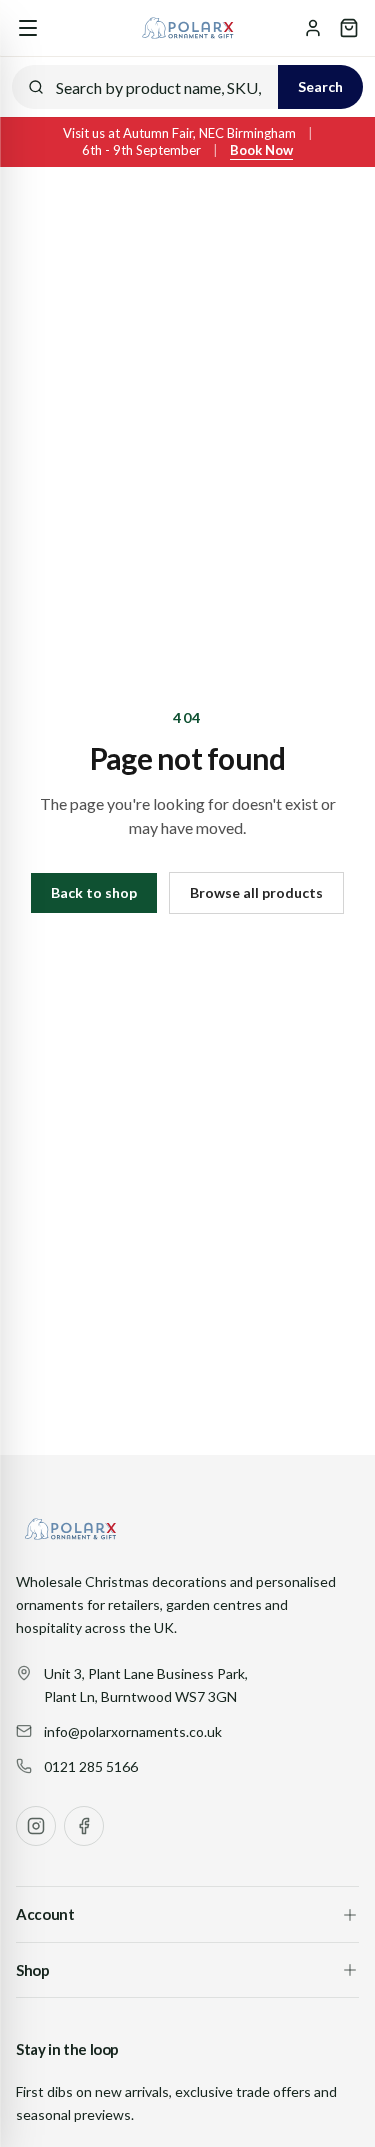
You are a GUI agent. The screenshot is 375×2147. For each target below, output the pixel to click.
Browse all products (256, 892)
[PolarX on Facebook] (84, 1826)
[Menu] (28, 28)
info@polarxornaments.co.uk (133, 1731)
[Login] (313, 28)
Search (320, 86)
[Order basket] (349, 28)
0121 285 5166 (91, 1766)
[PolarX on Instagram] (36, 1826)
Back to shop (94, 892)
